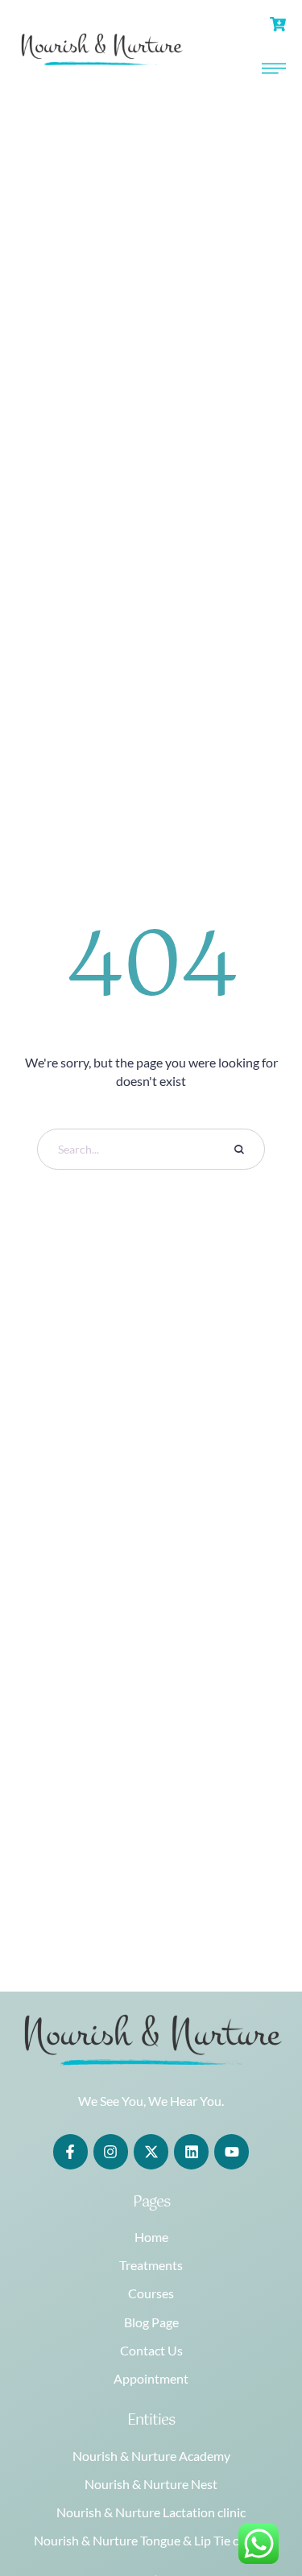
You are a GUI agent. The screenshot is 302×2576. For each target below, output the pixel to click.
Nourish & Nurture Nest (151, 2484)
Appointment (151, 2378)
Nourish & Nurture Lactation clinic (151, 2512)
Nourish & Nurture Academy (151, 2456)
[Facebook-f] (70, 2151)
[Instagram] (111, 2151)
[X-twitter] (151, 2151)
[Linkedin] (191, 2151)
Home (151, 2237)
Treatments (151, 2265)
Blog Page (151, 2322)
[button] (258, 2508)
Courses (151, 2293)
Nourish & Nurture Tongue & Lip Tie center (151, 2540)
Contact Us (151, 2350)
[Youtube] (232, 2151)
